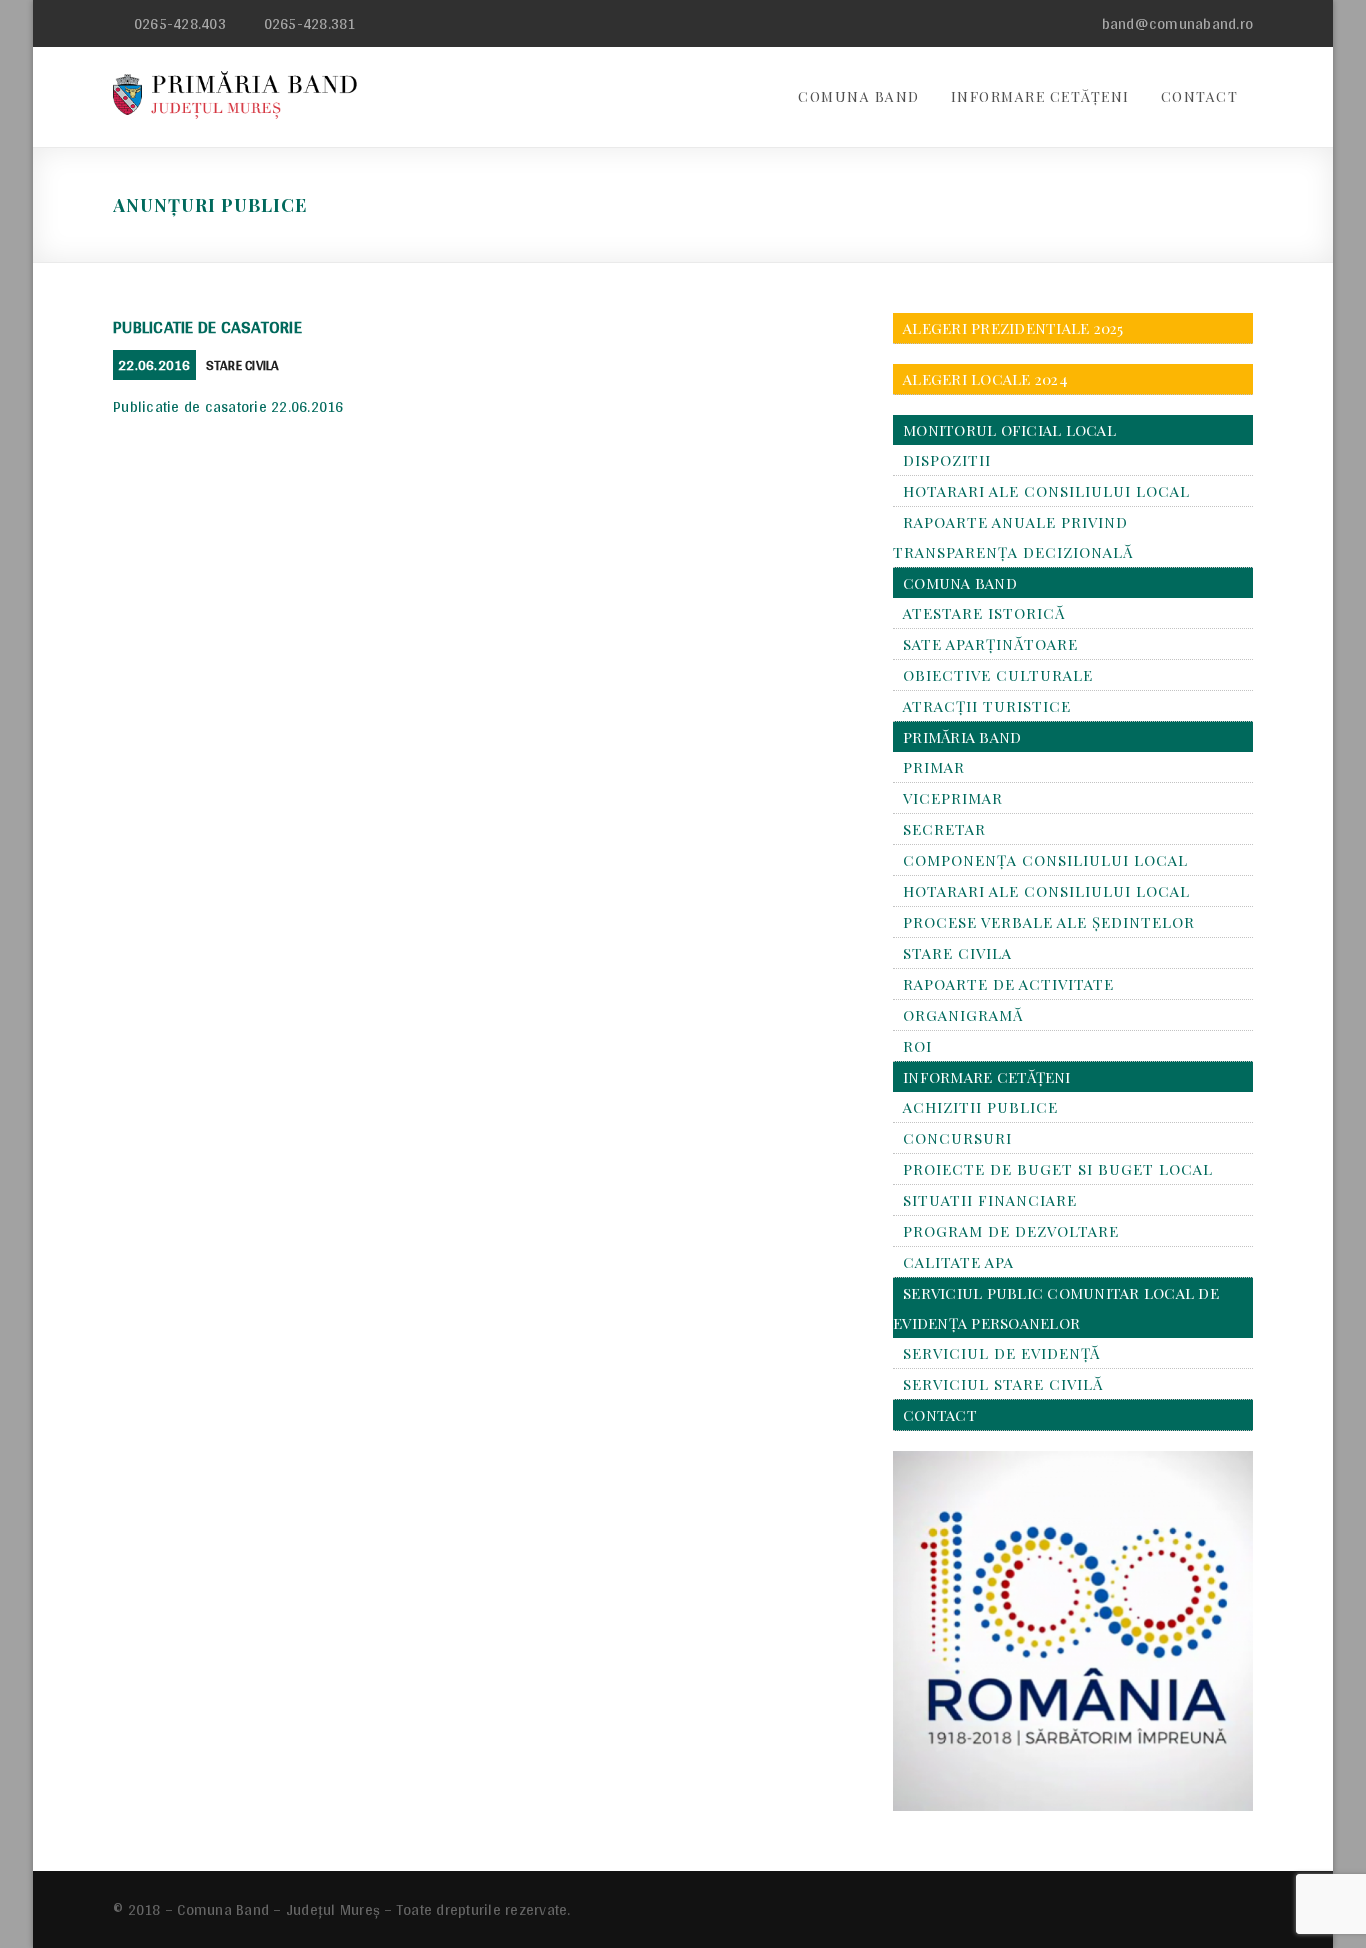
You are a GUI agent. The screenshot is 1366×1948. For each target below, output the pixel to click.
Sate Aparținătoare (990, 644)
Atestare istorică (984, 613)
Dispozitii (947, 460)
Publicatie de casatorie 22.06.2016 (228, 406)
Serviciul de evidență (1001, 1353)
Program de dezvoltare (1011, 1231)
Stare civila (243, 365)
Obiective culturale (998, 675)
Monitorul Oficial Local (1009, 430)
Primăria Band (962, 737)
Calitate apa (958, 1262)
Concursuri (957, 1138)
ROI (917, 1046)
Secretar (944, 829)
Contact (1200, 96)
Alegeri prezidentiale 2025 (1013, 328)
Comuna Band (859, 96)
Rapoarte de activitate (1008, 984)
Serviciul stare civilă (1003, 1384)
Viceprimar (953, 798)
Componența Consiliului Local (1045, 860)
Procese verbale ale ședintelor (1049, 922)
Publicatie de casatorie (207, 326)
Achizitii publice (980, 1107)
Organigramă (963, 1015)
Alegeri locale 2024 (985, 379)
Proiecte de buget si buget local (1058, 1169)
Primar (934, 767)
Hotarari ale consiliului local (1046, 491)
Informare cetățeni (1040, 96)
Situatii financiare (990, 1200)
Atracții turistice (987, 706)
